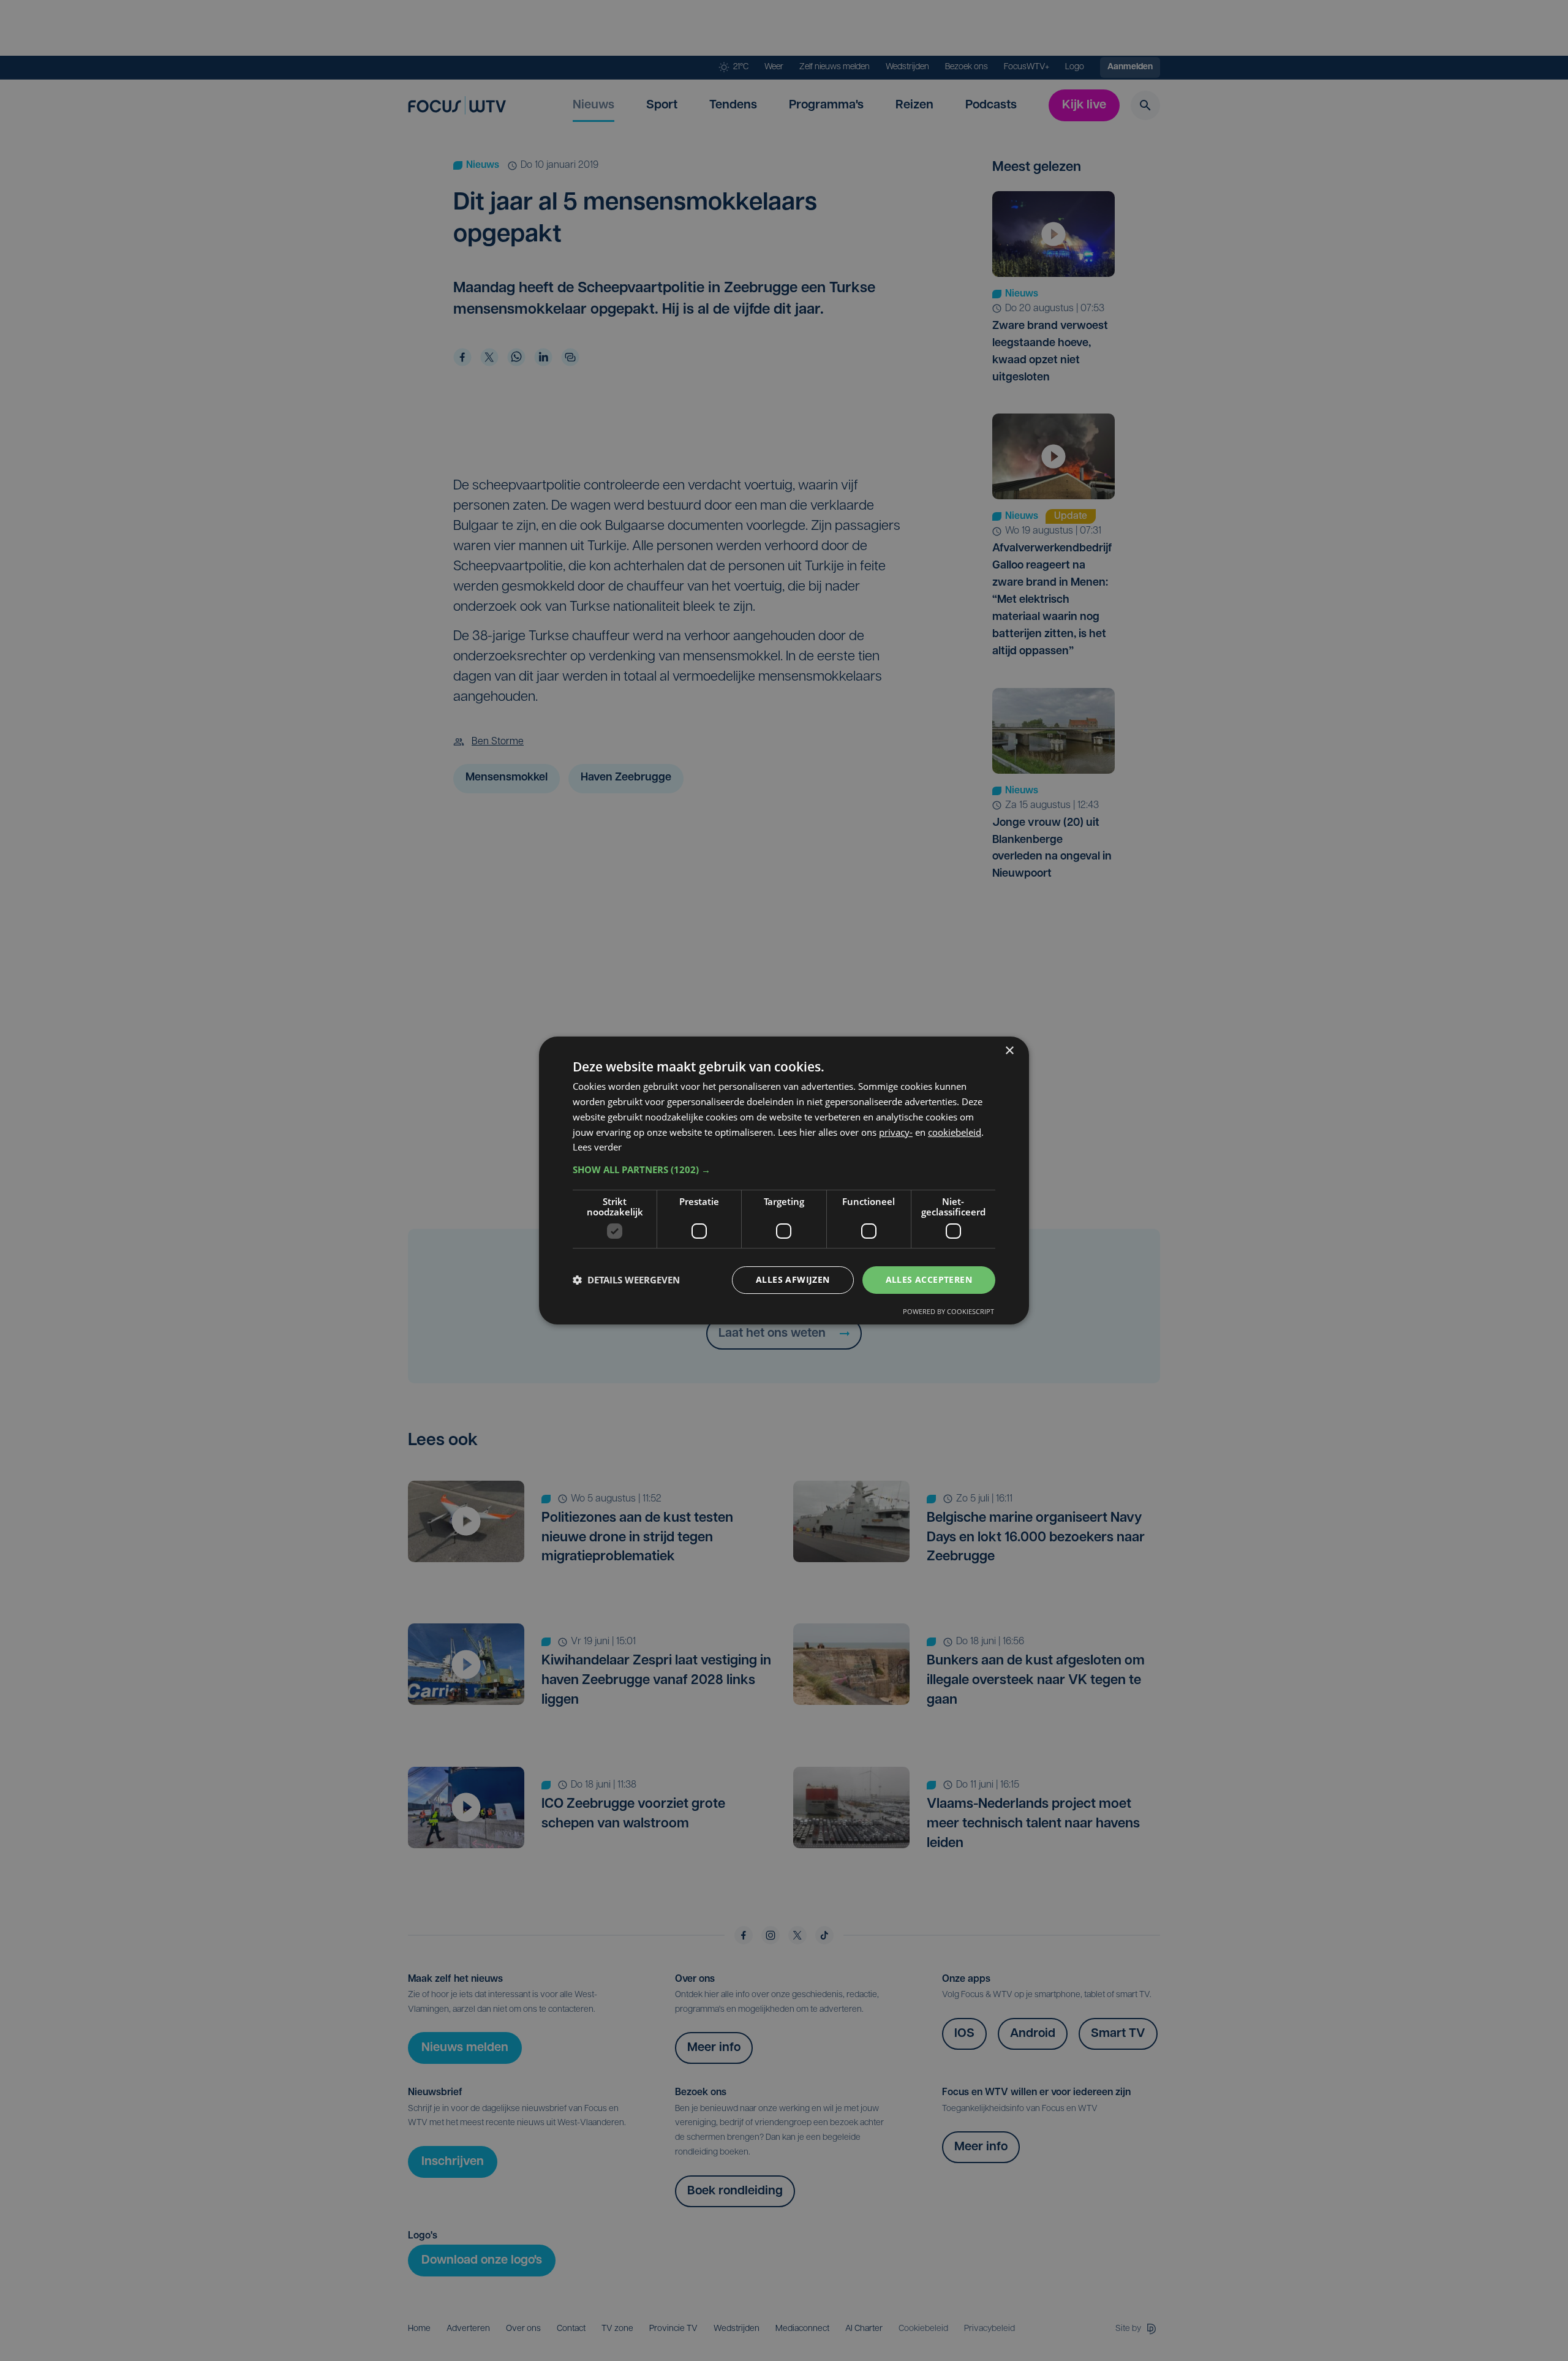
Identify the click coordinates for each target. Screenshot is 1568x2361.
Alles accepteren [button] (929, 1279)
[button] (784, 1169)
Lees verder (597, 1147)
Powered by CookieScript (948, 1311)
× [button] (1009, 1051)
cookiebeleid (955, 1132)
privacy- (896, 1132)
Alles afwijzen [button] (793, 1279)
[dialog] (784, 1180)
